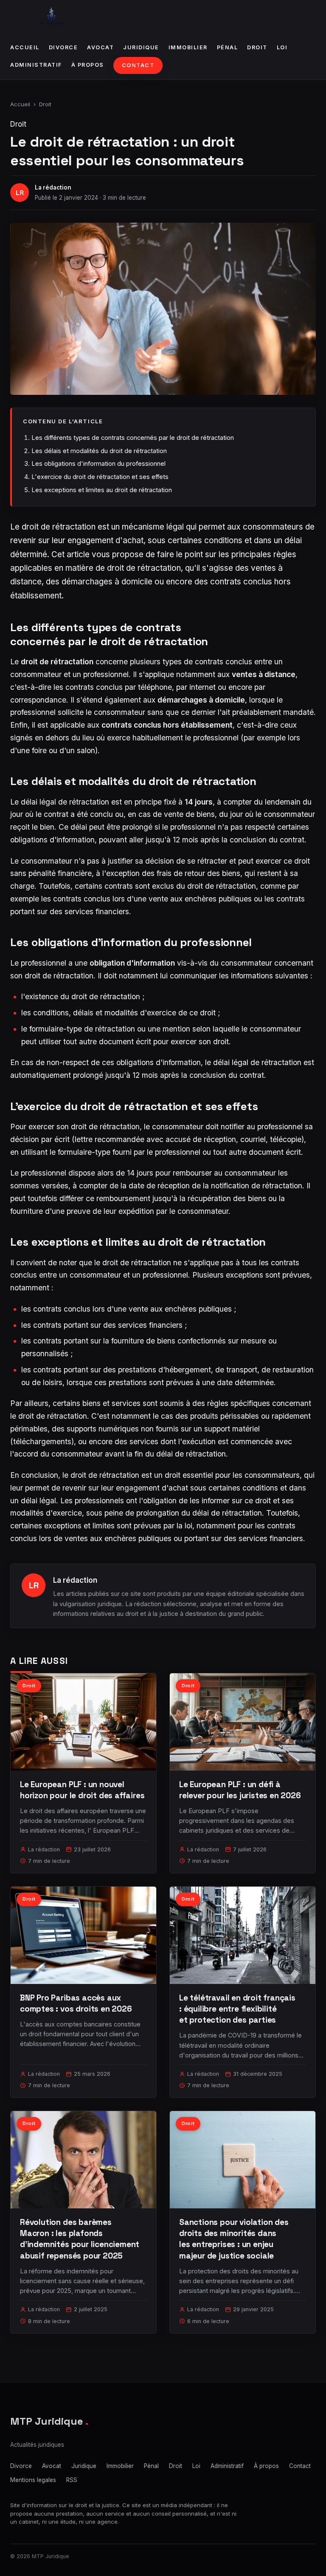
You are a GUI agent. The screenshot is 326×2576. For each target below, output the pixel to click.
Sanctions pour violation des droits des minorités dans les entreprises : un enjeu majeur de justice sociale (234, 2239)
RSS (72, 2480)
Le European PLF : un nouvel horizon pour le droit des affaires (82, 1790)
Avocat (100, 47)
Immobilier (188, 47)
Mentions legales (33, 2480)
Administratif (36, 65)
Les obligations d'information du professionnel (98, 463)
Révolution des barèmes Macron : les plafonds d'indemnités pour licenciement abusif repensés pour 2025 (80, 2239)
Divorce (63, 47)
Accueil (25, 47)
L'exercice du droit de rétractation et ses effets (100, 477)
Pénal (228, 47)
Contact (138, 65)
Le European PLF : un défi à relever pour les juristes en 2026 (240, 1790)
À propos (88, 65)
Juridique (141, 47)
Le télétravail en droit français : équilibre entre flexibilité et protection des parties (237, 2009)
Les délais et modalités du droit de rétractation (99, 451)
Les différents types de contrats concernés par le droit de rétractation (133, 438)
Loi (282, 47)
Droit (257, 47)
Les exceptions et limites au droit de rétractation (102, 490)
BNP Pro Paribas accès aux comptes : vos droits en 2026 (76, 2003)
